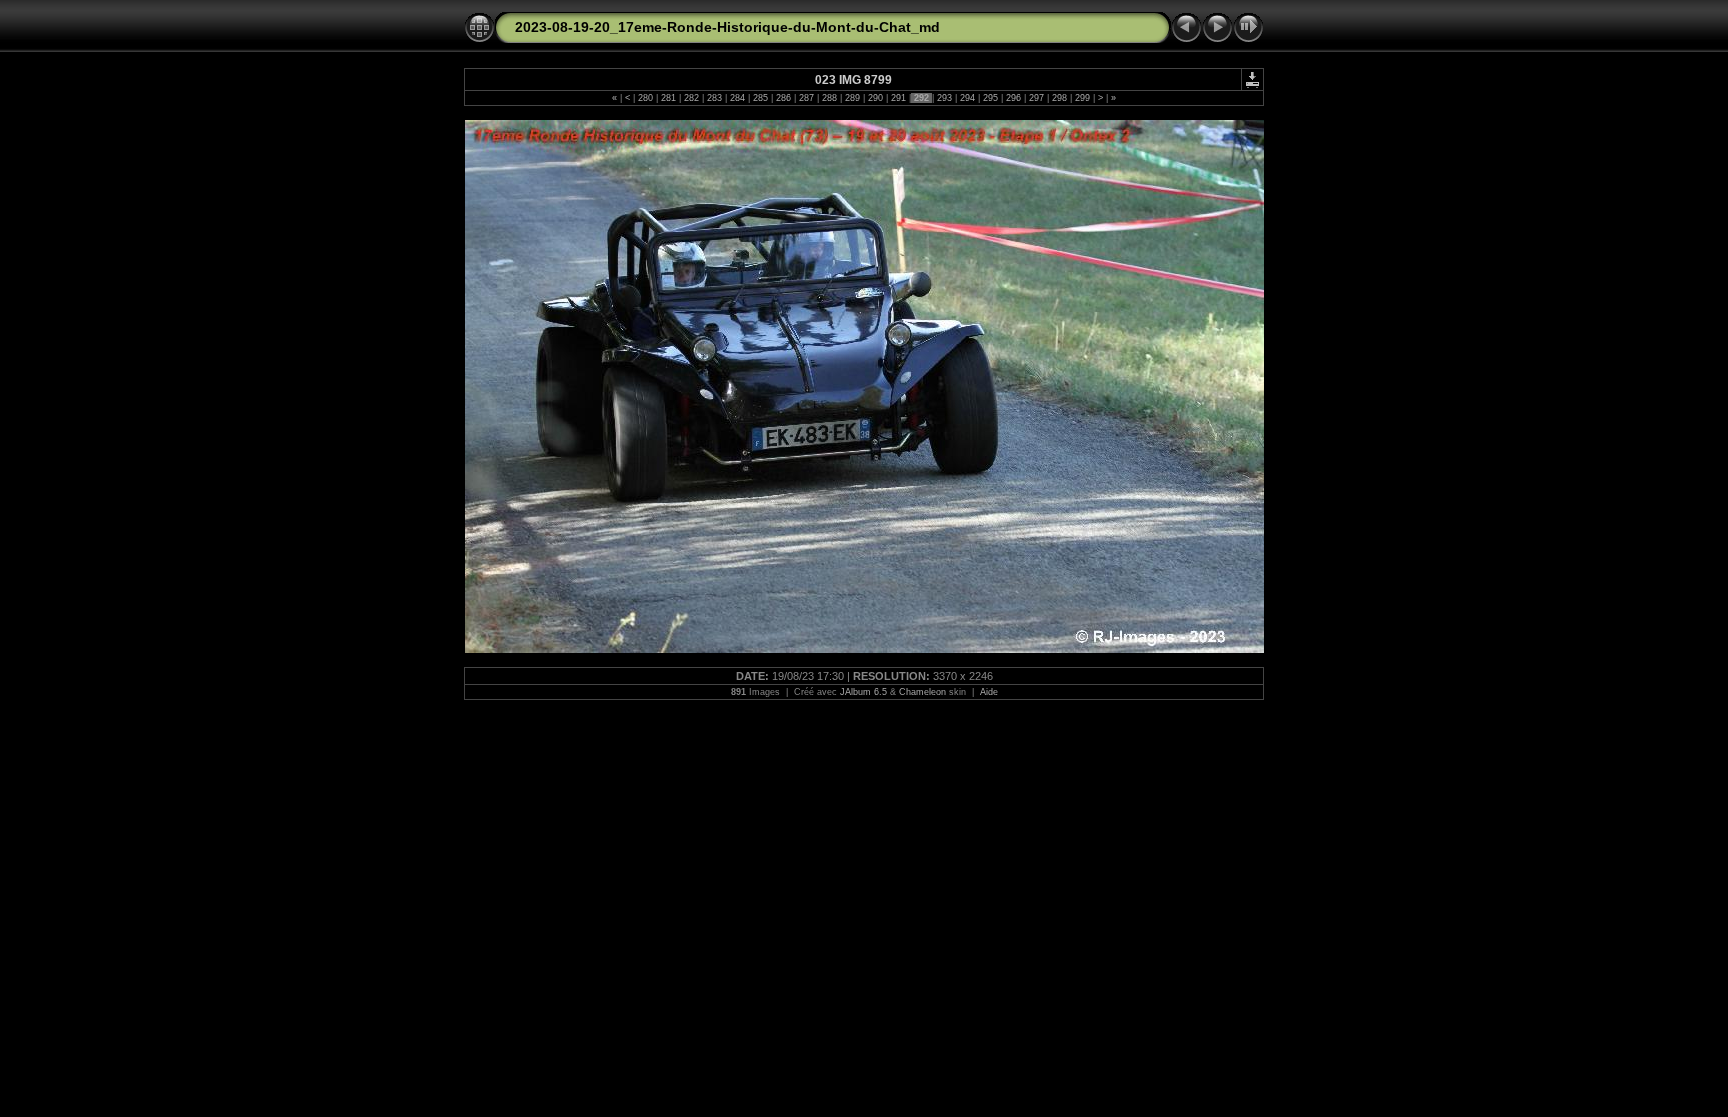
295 (990, 98)
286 (783, 98)
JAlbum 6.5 (863, 692)
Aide (989, 692)
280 (645, 98)
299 (1082, 98)
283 (714, 98)
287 (806, 98)
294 (967, 98)
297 (1036, 98)
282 (691, 98)
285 (760, 98)
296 (1013, 98)
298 (1059, 98)
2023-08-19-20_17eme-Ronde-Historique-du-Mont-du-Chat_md (727, 27)
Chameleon (922, 692)
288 (829, 98)
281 (668, 98)
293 (944, 98)
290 (875, 98)
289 (852, 98)
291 (898, 98)
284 (737, 98)
